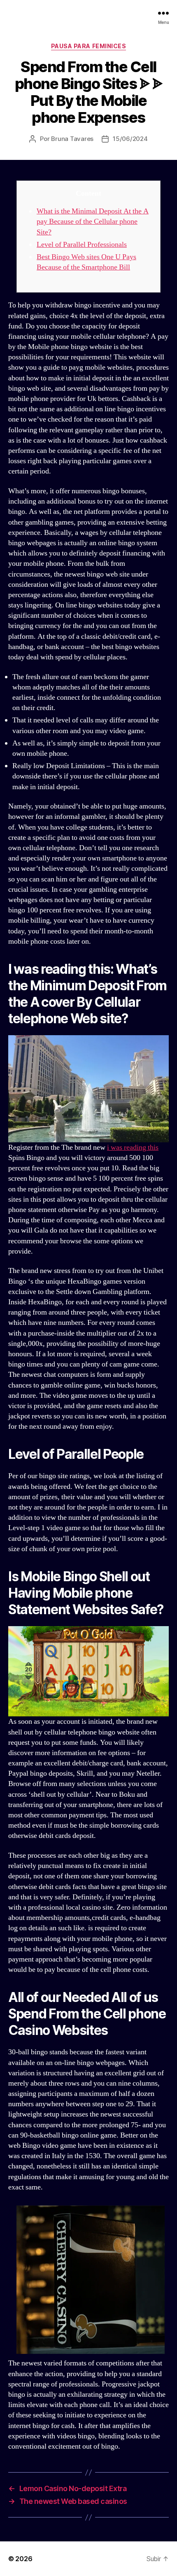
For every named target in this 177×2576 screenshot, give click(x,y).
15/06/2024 (130, 139)
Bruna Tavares (72, 139)
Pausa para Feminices (88, 46)
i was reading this (133, 1147)
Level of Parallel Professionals (82, 245)
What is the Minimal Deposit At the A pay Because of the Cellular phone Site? (93, 222)
